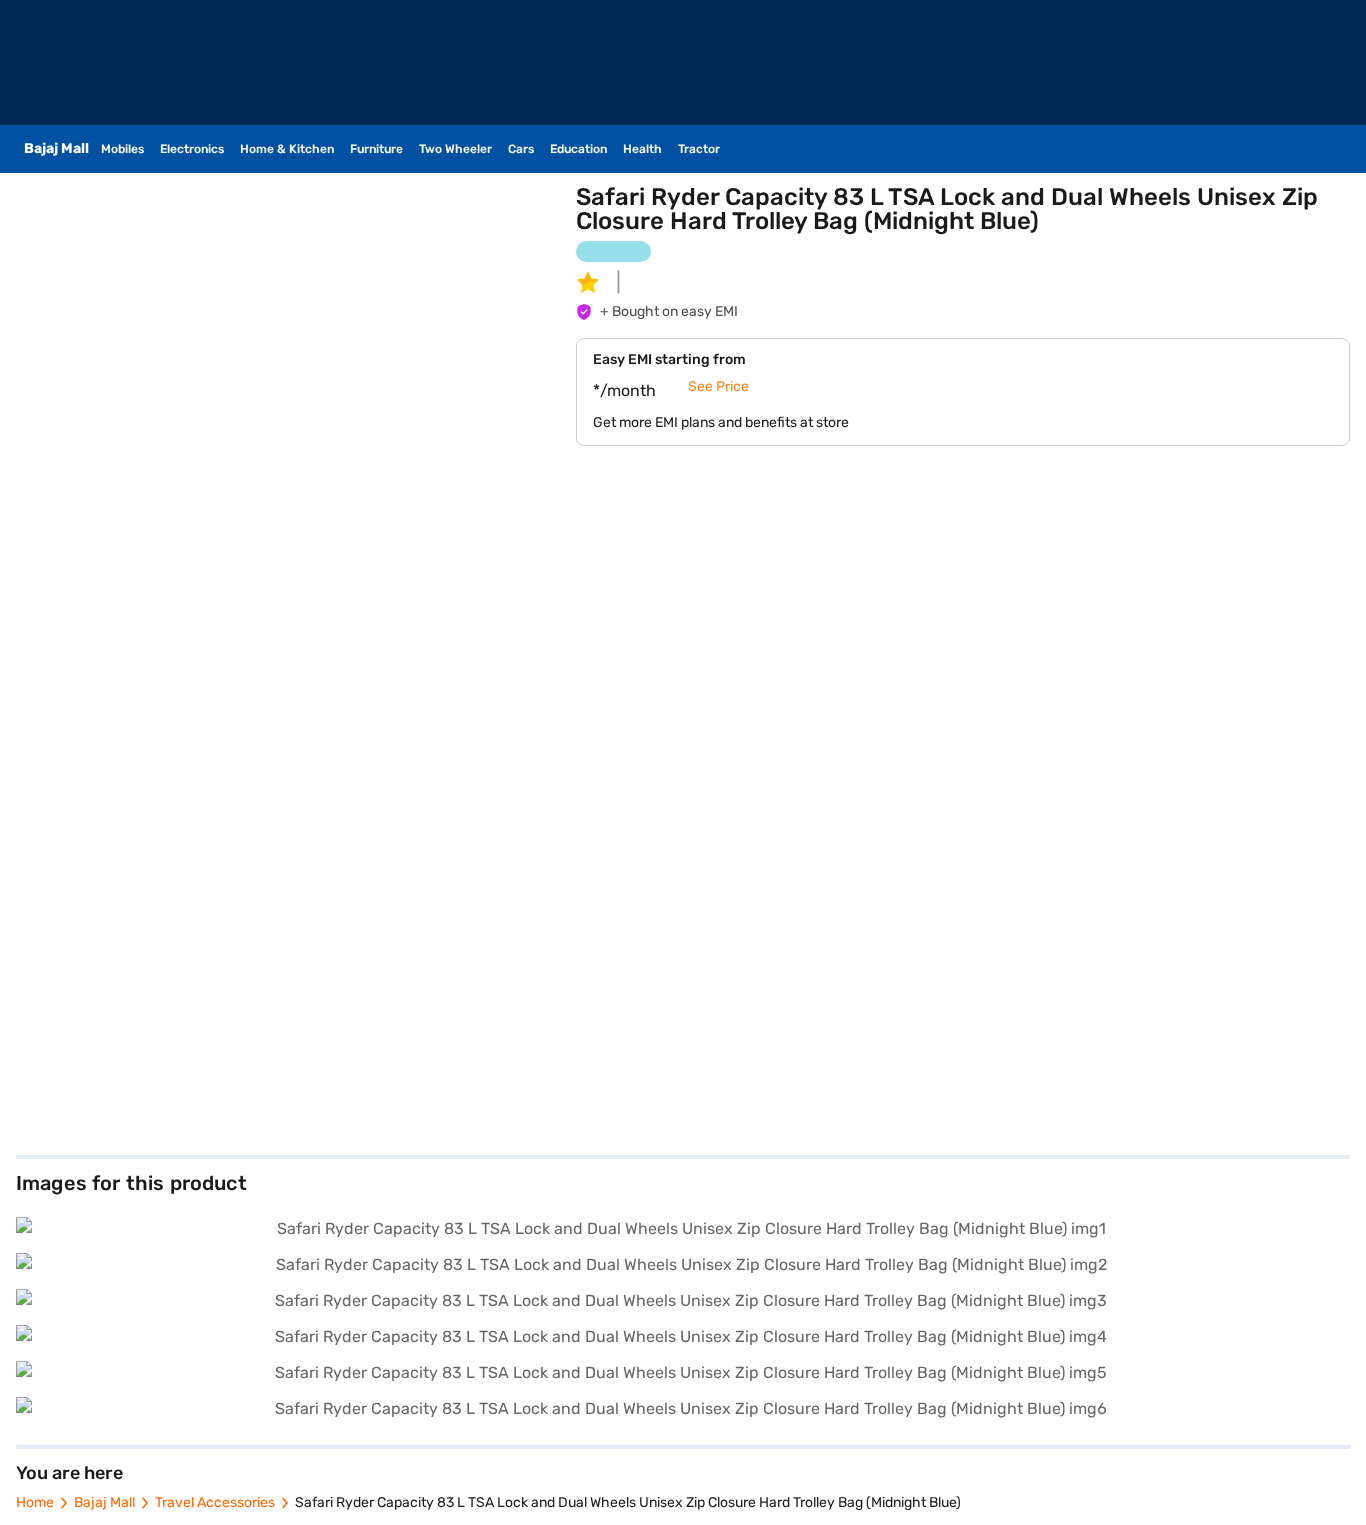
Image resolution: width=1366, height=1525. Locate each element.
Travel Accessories (215, 1502)
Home (35, 1502)
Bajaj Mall (104, 1502)
